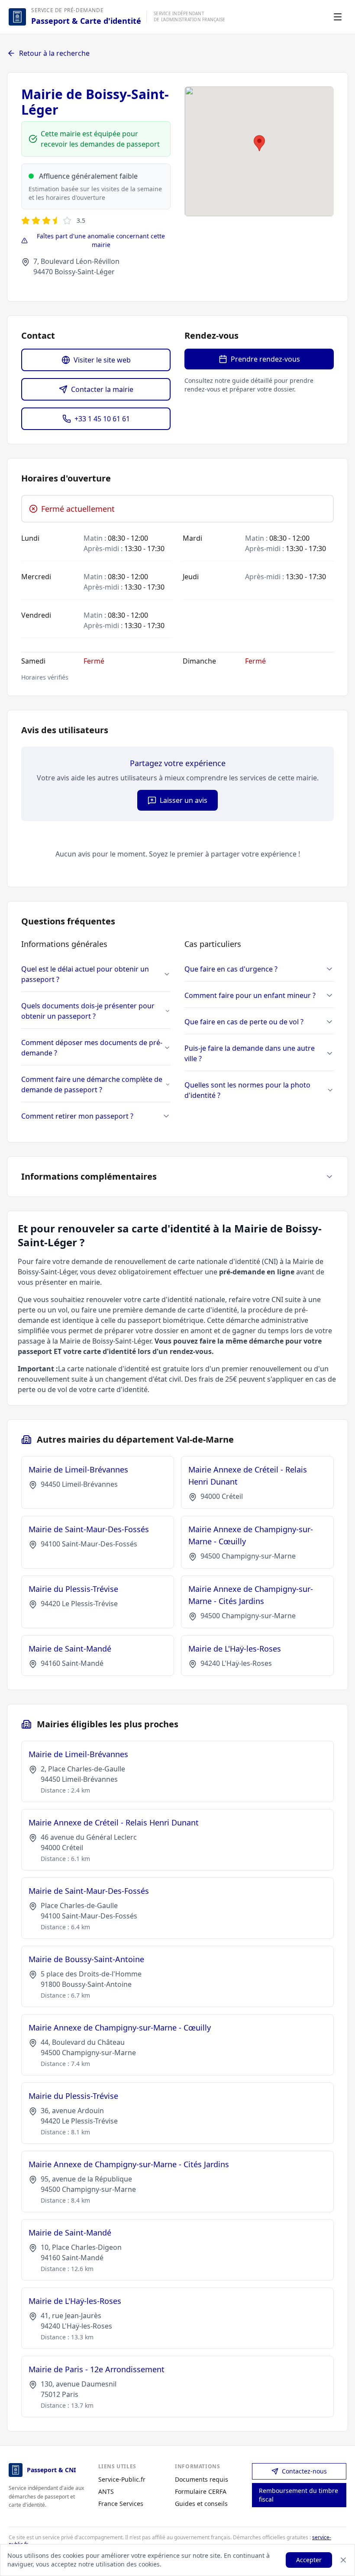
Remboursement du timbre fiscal (299, 2495)
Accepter (309, 2560)
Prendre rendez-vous (265, 359)
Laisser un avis (184, 800)
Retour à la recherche (54, 53)
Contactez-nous (304, 2471)
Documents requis (202, 2479)
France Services (121, 2504)
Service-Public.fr (122, 2479)
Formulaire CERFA (201, 2491)
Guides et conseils (201, 2504)
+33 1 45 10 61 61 (102, 419)
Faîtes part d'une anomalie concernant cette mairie (101, 240)
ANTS (106, 2491)
